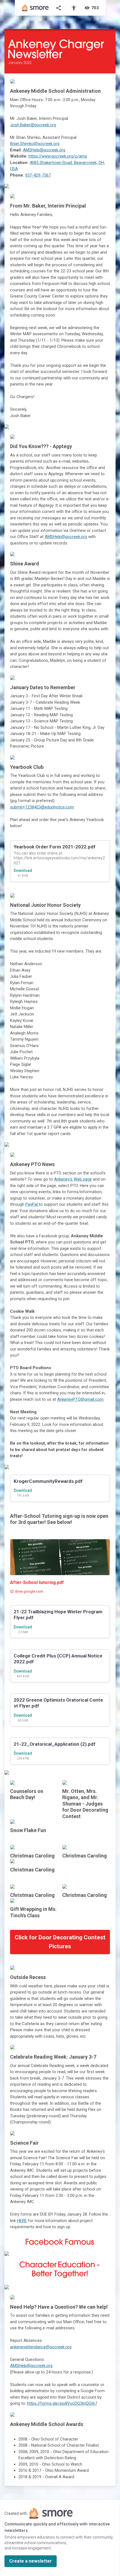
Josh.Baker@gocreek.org (33, 125)
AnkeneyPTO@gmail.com (80, 1399)
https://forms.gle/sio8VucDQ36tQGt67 (62, 2403)
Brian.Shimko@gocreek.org (35, 144)
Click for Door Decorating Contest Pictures (60, 1942)
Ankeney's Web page (73, 1179)
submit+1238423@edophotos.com (42, 807)
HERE (22, 2221)
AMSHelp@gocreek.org (44, 150)
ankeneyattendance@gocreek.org (41, 2347)
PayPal (32, 1204)
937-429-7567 (38, 175)
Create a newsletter (31, 2561)
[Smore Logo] (35, 8)
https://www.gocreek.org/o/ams (58, 156)
